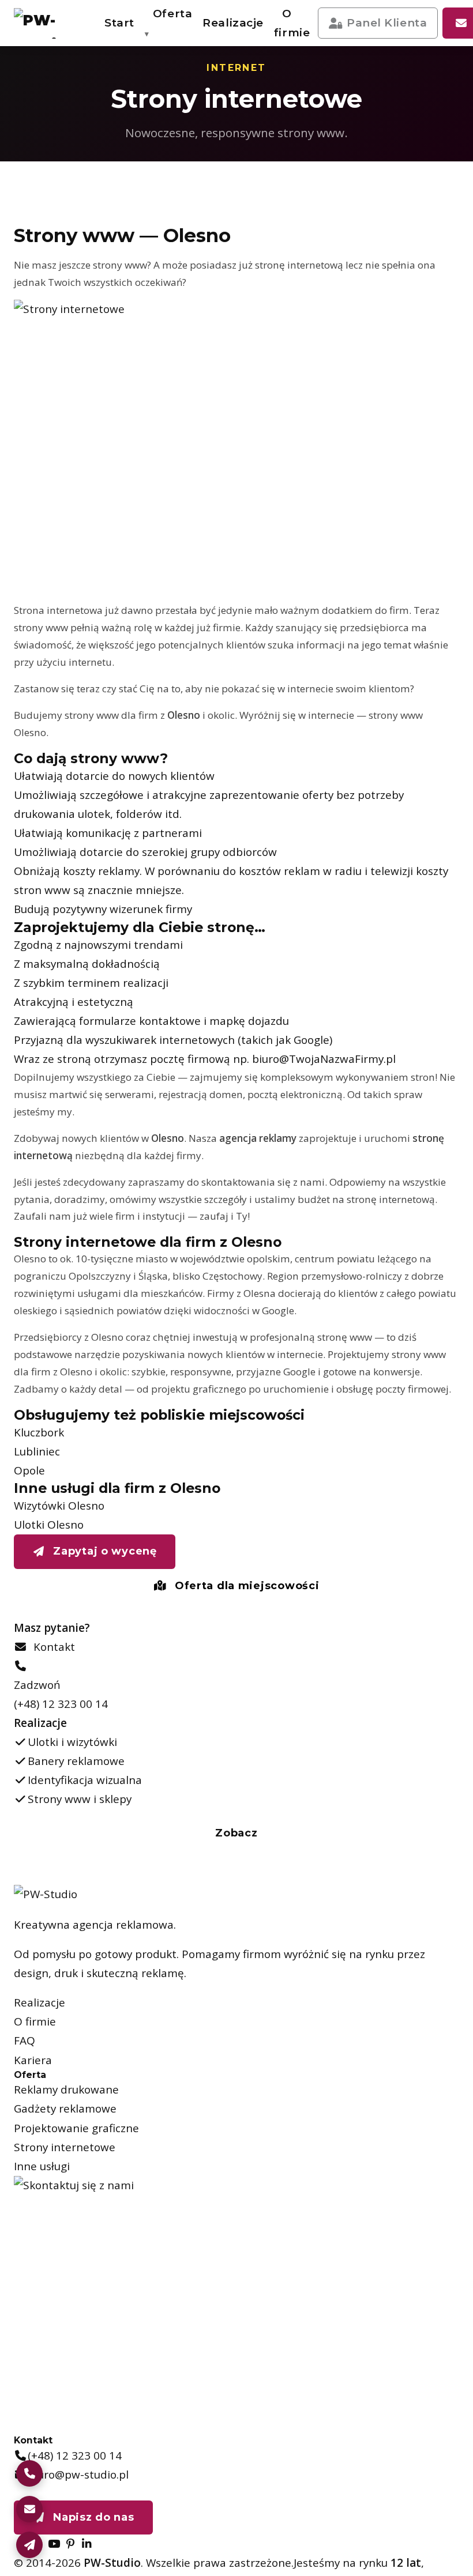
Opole (29, 1470)
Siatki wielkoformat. (204, 144)
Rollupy (204, 186)
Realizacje (233, 23)
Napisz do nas (92, 2517)
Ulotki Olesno (49, 1525)
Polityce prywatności (325, 2484)
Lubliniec (37, 1451)
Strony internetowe (65, 2147)
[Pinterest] (70, 2544)
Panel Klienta (387, 23)
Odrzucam (405, 2549)
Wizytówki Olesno (59, 1506)
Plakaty (204, 102)
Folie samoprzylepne (204, 228)
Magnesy (204, 263)
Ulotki (253, 67)
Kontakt (51, 1647)
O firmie (292, 23)
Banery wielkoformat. (253, 103)
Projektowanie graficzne (76, 2128)
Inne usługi (42, 2166)
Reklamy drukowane (66, 2090)
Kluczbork (39, 1432)
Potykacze (253, 263)
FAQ (25, 2041)
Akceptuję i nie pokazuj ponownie (367, 2517)
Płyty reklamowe (253, 228)
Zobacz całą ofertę (360, 258)
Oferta (172, 14)
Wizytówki (204, 67)
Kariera (33, 2060)
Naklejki (253, 144)
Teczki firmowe (253, 186)
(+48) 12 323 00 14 (61, 1704)
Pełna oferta (92, 256)
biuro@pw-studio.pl (78, 2475)
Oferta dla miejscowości (245, 1586)
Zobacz (236, 1833)
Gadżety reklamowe (65, 2109)
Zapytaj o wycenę (104, 1551)
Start (119, 23)
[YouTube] (54, 2544)
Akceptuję (318, 2549)
